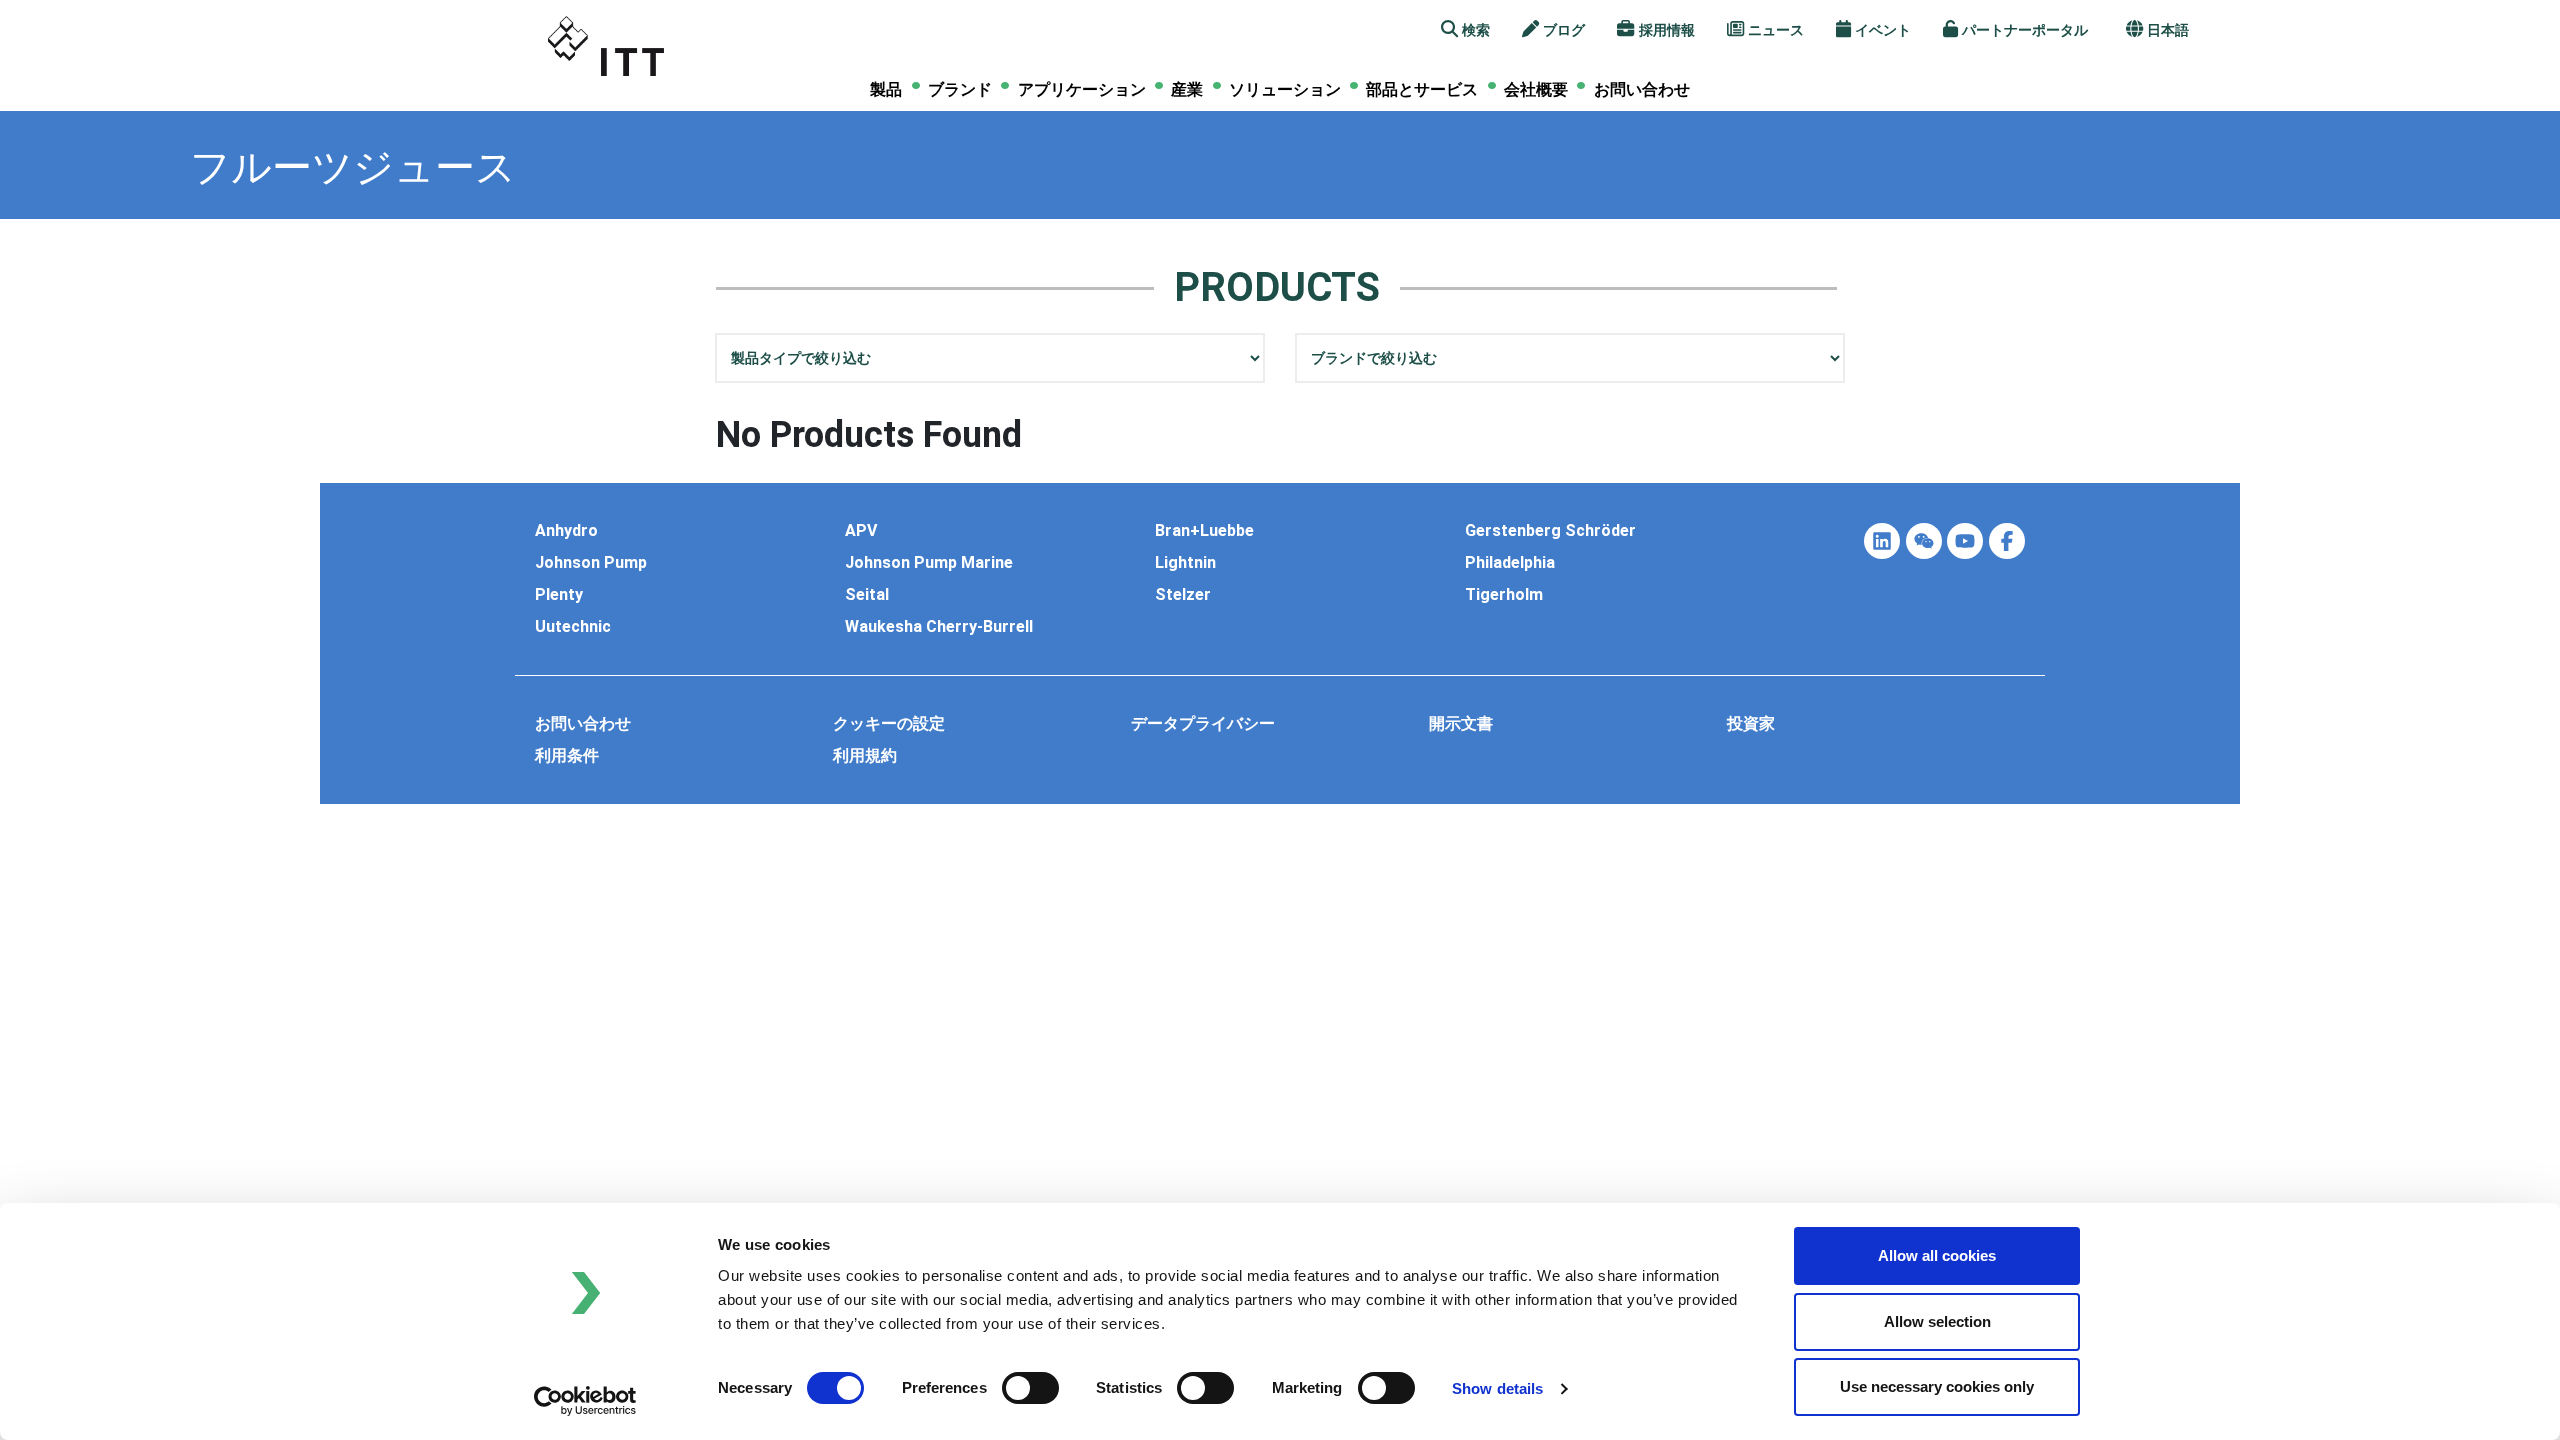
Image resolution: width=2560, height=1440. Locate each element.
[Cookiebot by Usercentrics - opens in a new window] (585, 1401)
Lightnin (1185, 563)
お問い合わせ (1642, 89)
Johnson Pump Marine (929, 563)
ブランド (960, 90)
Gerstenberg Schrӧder (1550, 531)
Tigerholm (1504, 595)
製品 (886, 90)
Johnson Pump (591, 563)
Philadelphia (1510, 563)
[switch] (1030, 1388)
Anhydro (566, 531)
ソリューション (1285, 90)
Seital (867, 595)
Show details (1497, 1388)
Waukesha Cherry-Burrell (939, 627)
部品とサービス (1422, 89)
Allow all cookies (1937, 1255)
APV (861, 531)
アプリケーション (1082, 90)
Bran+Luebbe (1204, 531)
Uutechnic (573, 627)
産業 (1187, 90)
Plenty (559, 595)
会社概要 (1536, 90)
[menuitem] (886, 89)
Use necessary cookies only (1937, 1386)
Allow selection (1937, 1321)
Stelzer (1183, 595)
